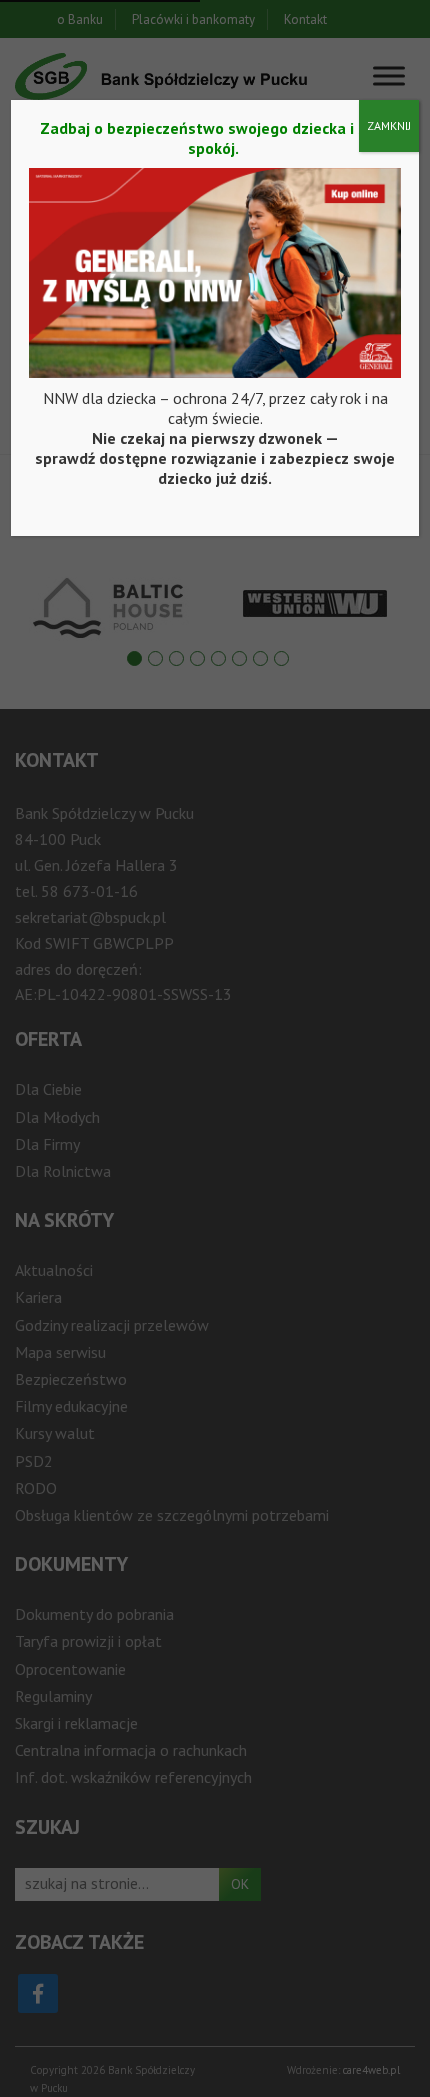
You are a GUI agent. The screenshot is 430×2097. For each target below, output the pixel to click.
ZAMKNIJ (389, 125)
